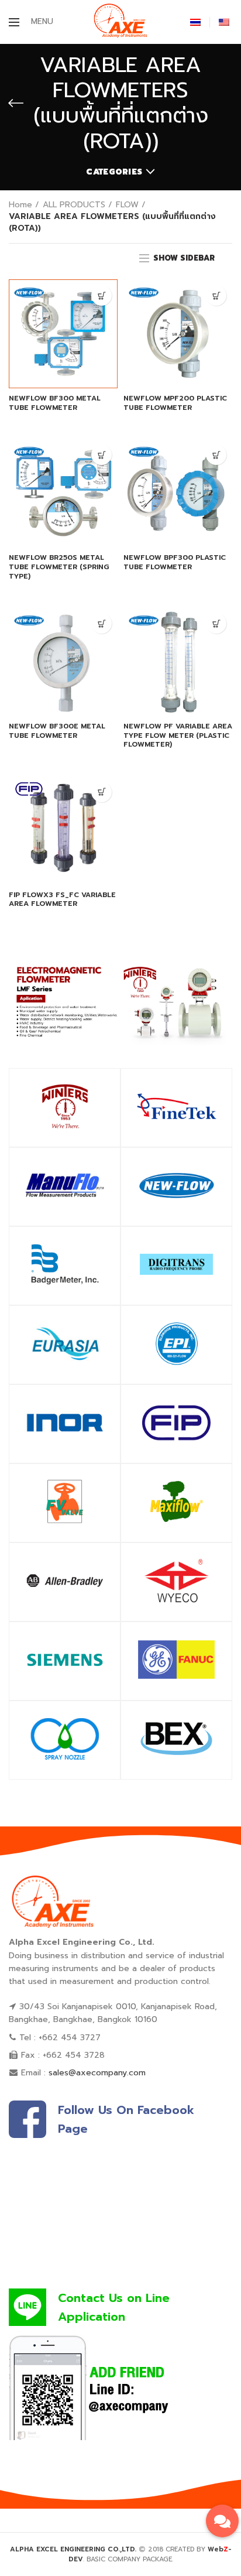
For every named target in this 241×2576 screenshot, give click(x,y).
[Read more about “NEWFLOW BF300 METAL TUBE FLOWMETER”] (101, 295)
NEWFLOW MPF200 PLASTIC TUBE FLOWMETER (175, 403)
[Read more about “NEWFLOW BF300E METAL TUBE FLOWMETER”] (101, 623)
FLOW (127, 205)
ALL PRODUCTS (74, 205)
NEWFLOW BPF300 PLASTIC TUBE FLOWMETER (175, 562)
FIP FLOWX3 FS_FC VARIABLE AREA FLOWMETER (62, 900)
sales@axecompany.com (97, 2073)
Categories (114, 172)
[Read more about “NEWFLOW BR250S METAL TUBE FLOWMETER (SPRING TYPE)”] (101, 455)
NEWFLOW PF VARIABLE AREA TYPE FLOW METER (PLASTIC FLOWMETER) (178, 736)
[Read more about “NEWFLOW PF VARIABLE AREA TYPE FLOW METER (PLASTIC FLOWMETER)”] (216, 623)
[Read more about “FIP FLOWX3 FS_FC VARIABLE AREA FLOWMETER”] (101, 792)
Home (20, 205)
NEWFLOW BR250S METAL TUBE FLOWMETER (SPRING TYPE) (59, 567)
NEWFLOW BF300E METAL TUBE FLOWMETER (57, 731)
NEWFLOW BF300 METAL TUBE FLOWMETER (55, 403)
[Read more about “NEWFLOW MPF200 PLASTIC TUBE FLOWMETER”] (216, 295)
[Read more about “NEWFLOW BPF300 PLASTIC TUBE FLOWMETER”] (216, 455)
